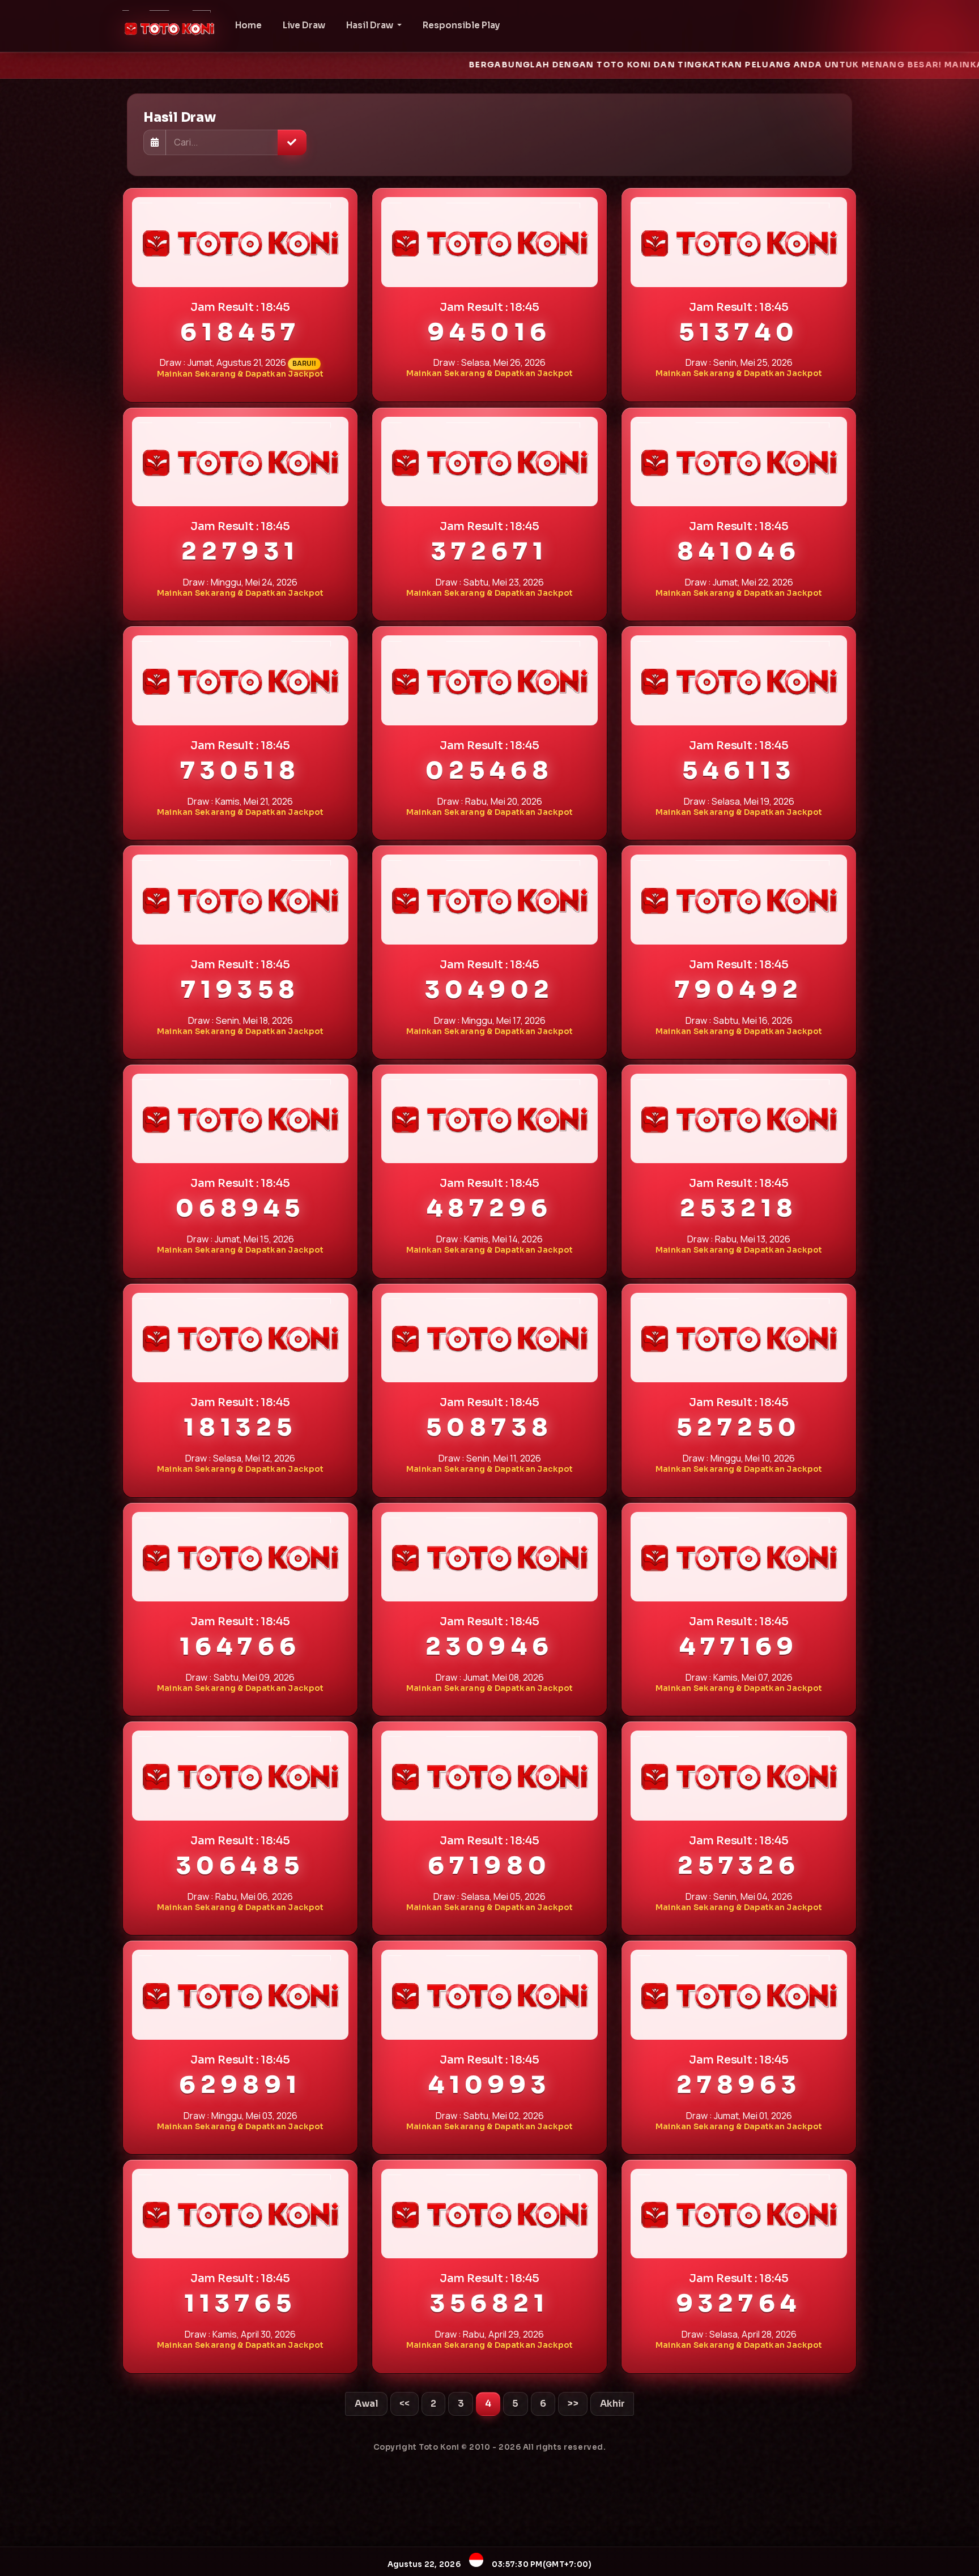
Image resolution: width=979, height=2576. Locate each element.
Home (248, 25)
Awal (367, 2404)
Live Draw (304, 25)
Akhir (612, 2404)
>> (573, 2404)
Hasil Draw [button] (371, 25)
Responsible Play (461, 25)
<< (405, 2404)
